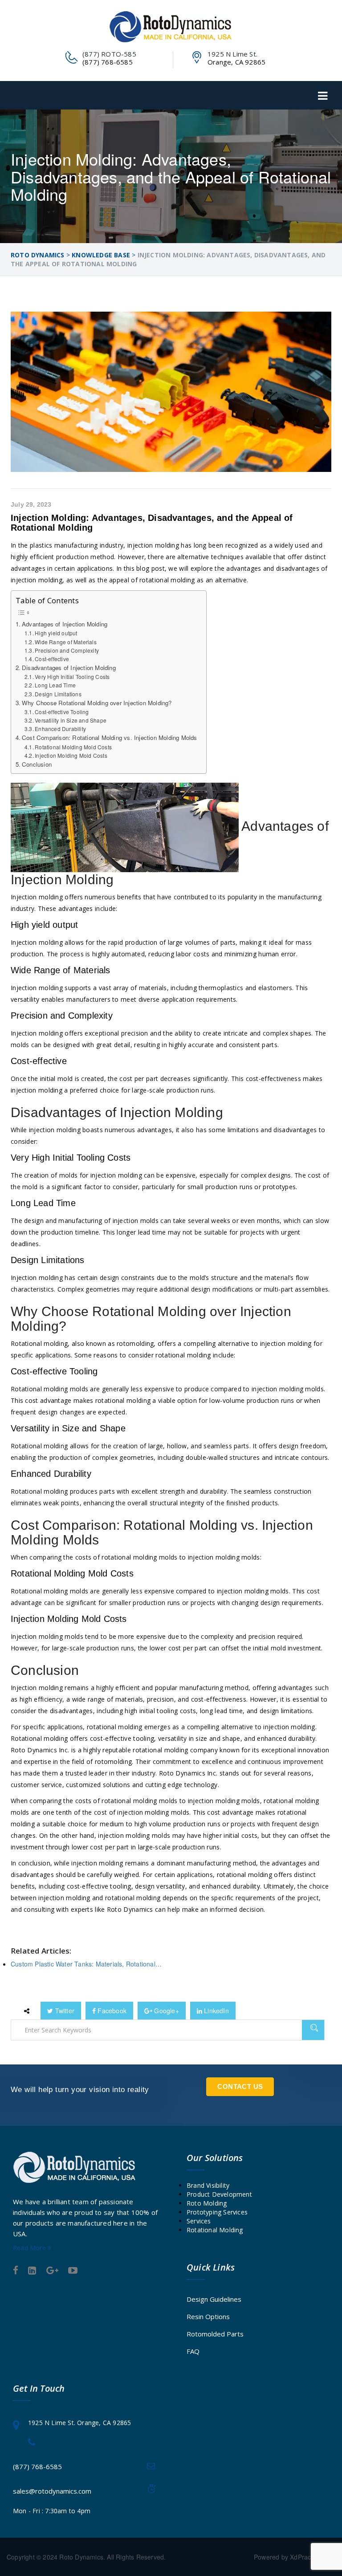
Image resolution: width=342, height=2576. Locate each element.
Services (199, 2221)
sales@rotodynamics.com (52, 2491)
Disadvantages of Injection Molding (69, 668)
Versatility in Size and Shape (71, 720)
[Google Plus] (52, 2271)
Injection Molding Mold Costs (71, 755)
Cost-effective (52, 659)
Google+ (166, 2011)
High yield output (56, 633)
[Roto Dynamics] (171, 27)
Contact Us (240, 2086)
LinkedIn (216, 2011)
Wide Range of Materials (66, 642)
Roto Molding (207, 2203)
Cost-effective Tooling (62, 712)
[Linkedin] (32, 2271)
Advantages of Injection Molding (65, 624)
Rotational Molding (215, 2230)
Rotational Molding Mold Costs (73, 747)
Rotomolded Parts (215, 2334)
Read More (30, 2248)
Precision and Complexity (67, 650)
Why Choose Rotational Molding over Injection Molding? (97, 703)
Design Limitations (58, 694)
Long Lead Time (55, 685)
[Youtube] (73, 2271)
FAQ (193, 2351)
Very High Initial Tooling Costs (72, 677)
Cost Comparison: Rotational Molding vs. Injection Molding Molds (110, 737)
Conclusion (37, 764)
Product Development (219, 2194)
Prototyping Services (217, 2212)
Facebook (111, 2011)
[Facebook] (16, 2271)
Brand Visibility (208, 2185)
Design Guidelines (214, 2299)
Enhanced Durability (60, 729)
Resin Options (208, 2316)
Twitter (64, 2011)
